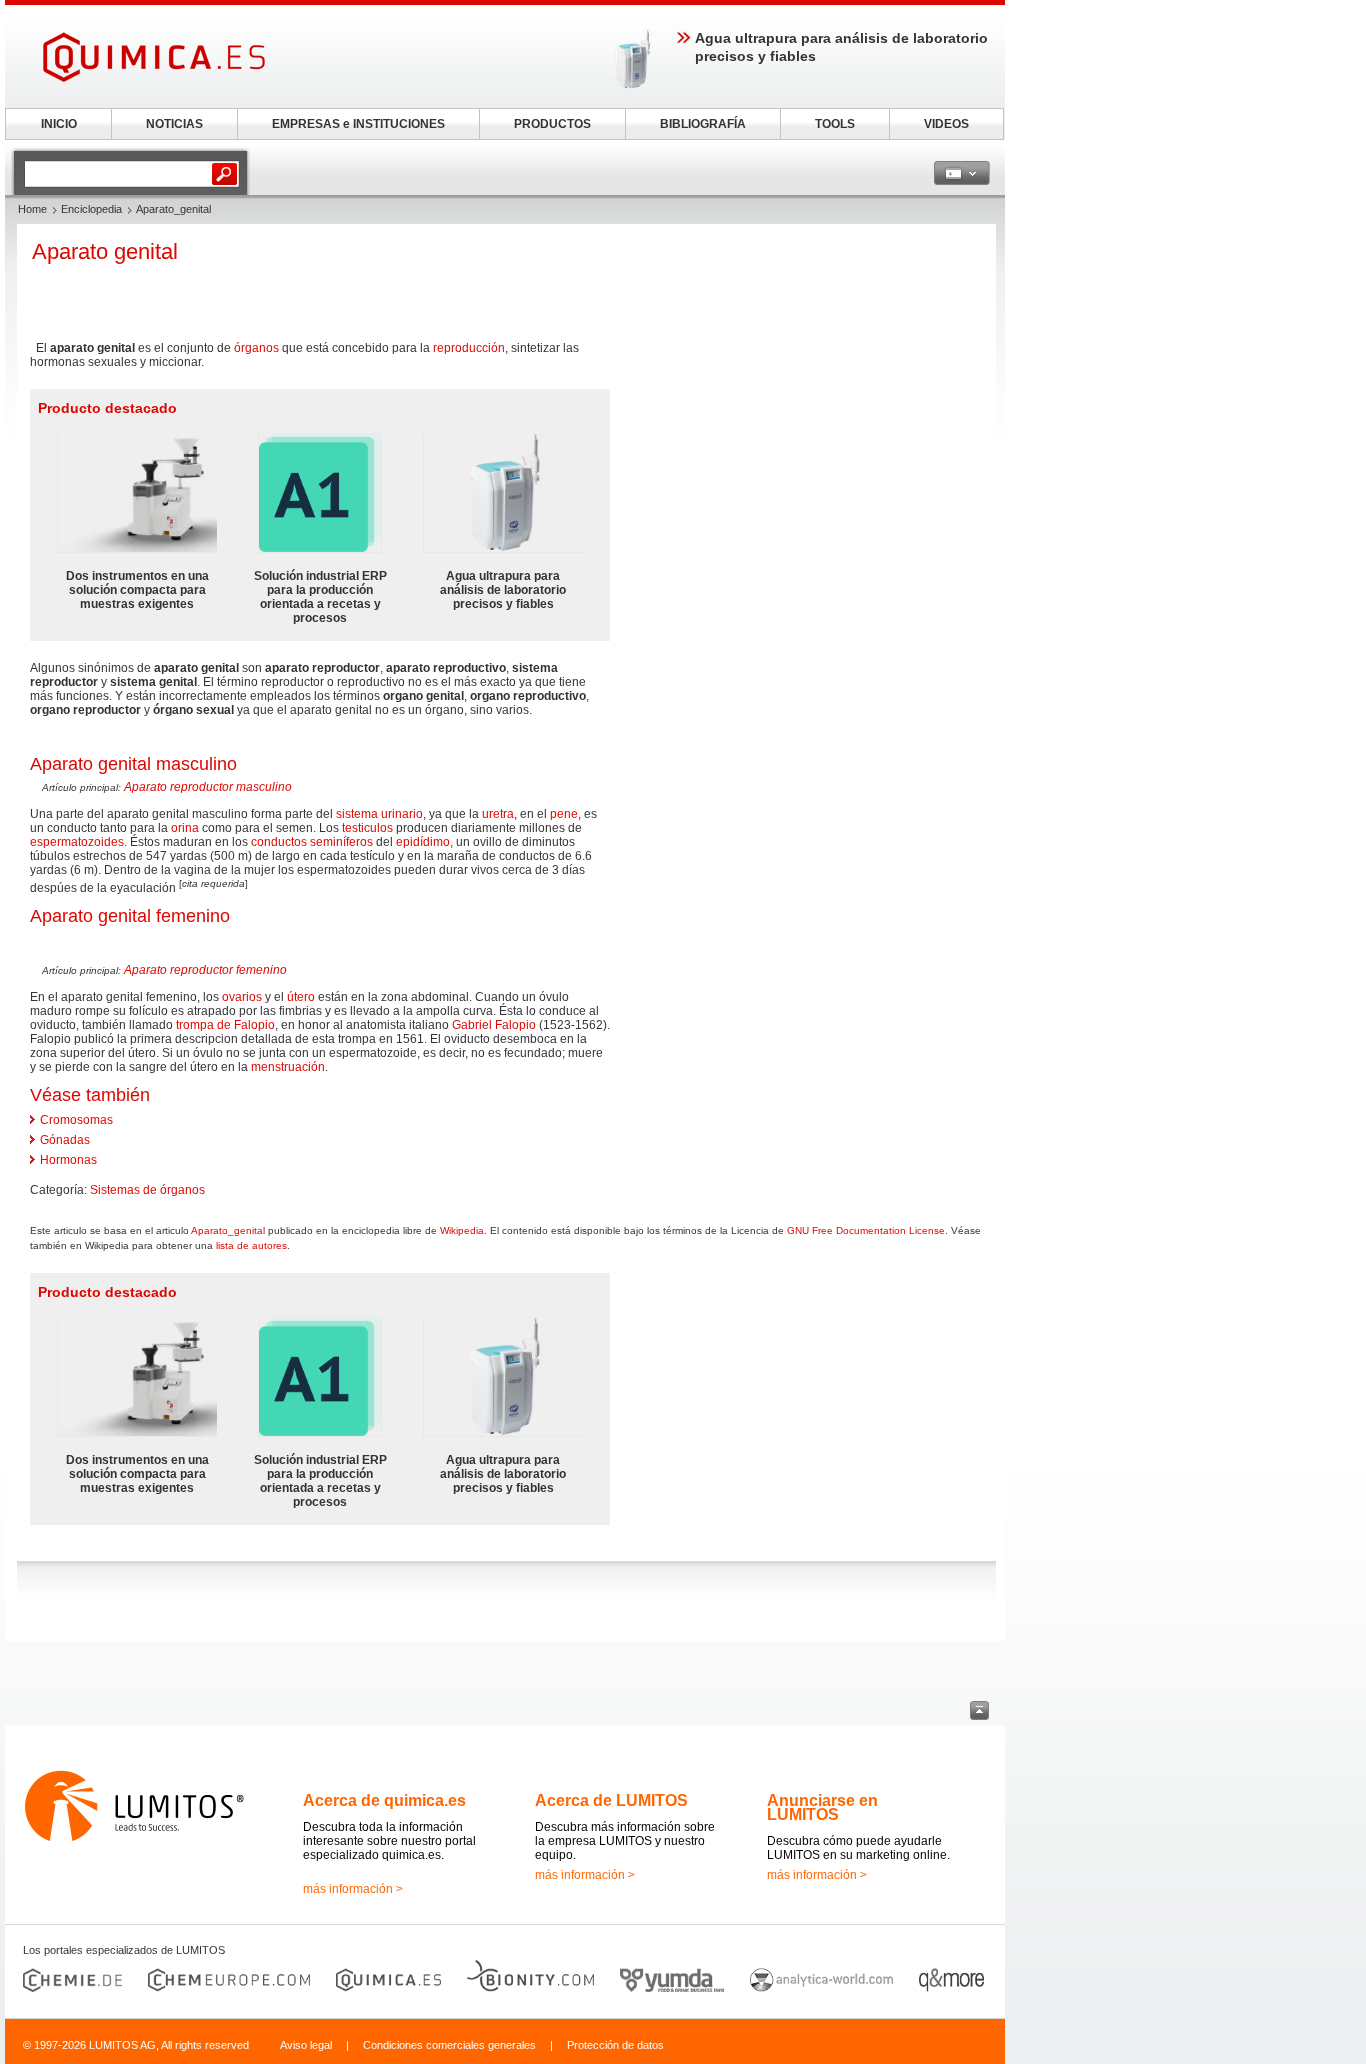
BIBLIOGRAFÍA (703, 124)
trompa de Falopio (225, 1025)
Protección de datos (615, 2045)
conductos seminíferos (312, 842)
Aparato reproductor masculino (208, 787)
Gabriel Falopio (494, 1025)
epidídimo (423, 842)
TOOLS (835, 124)
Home (32, 209)
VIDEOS (946, 124)
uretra (498, 814)
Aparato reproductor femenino (205, 970)
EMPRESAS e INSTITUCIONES (358, 124)
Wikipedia (462, 1230)
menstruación (288, 1067)
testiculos (367, 828)
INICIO (59, 124)
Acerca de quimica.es (384, 1800)
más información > (353, 1889)
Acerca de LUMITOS (611, 1800)
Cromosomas (76, 1120)
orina (185, 828)
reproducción (469, 348)
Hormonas (68, 1160)
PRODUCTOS (552, 124)
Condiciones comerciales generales (449, 2045)
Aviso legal (306, 2045)
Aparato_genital (228, 1230)
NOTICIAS (174, 124)
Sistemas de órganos (147, 1190)
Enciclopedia (91, 209)
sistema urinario (379, 814)
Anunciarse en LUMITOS (822, 1807)
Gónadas (65, 1140)
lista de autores (251, 1245)
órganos (256, 348)
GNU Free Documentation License (866, 1230)
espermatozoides (77, 842)
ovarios (242, 997)
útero (301, 997)
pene (564, 814)
